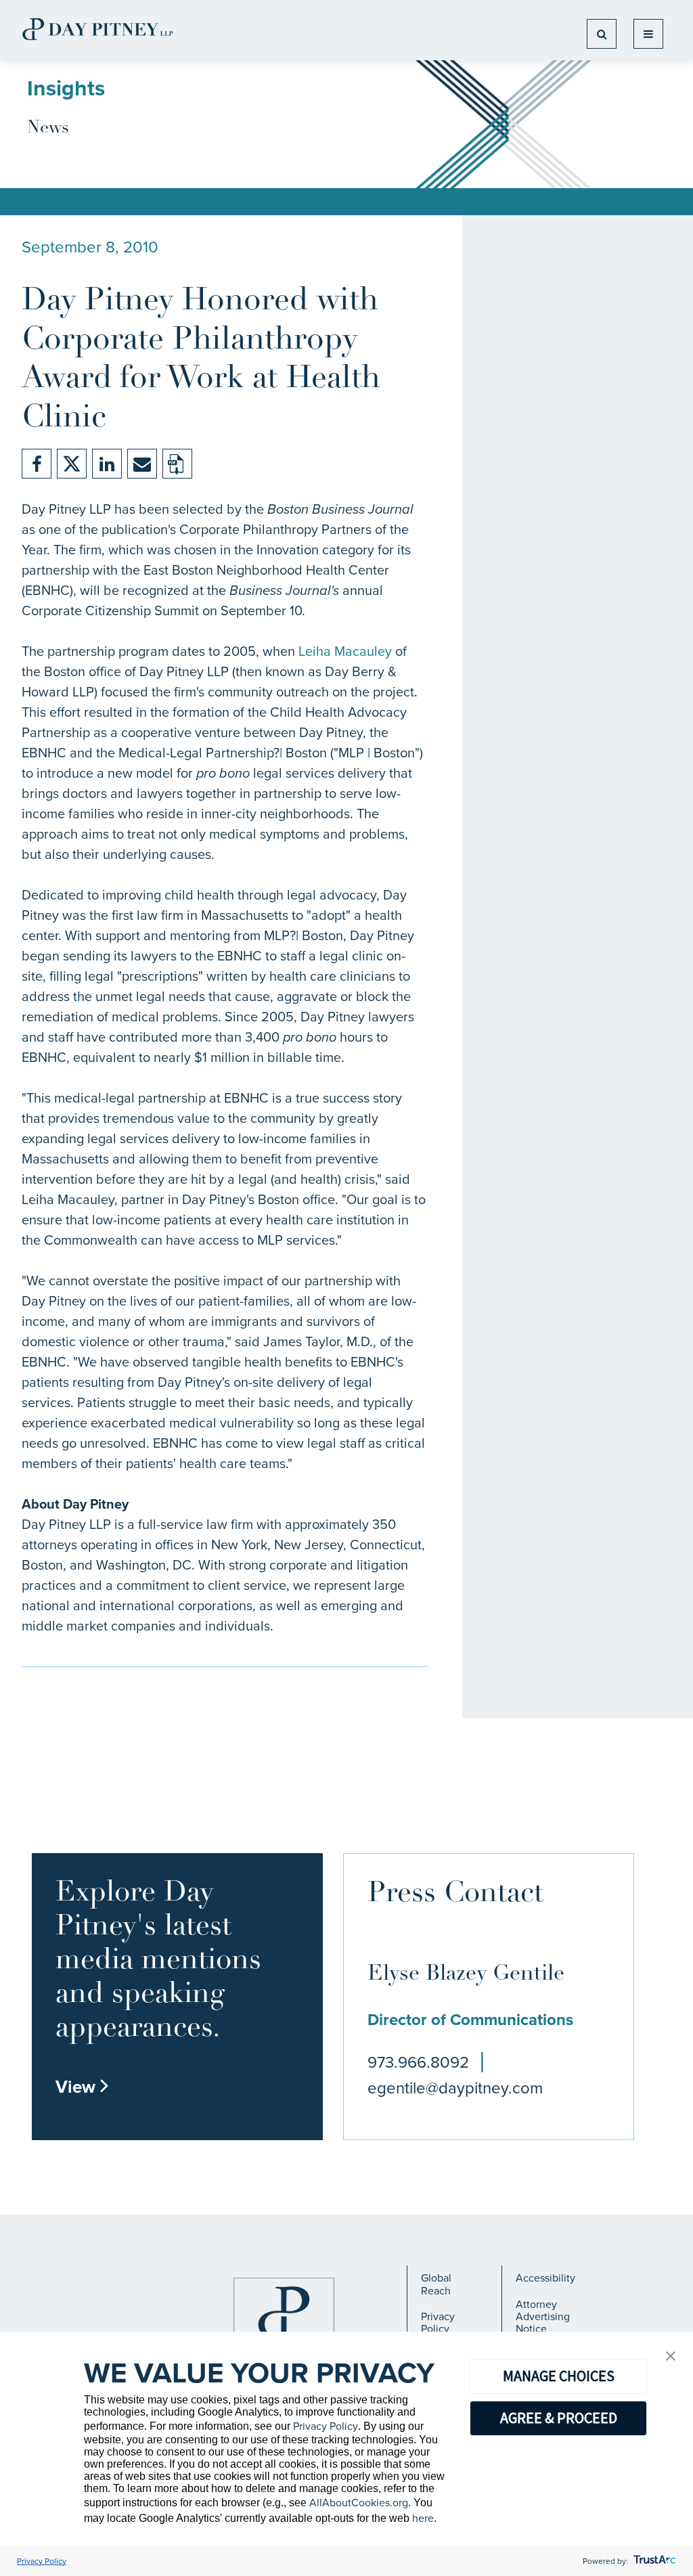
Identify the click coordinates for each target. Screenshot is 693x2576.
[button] (671, 2357)
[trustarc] (653, 2561)
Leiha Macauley (345, 651)
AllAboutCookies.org (359, 2503)
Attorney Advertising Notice (543, 2317)
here (423, 2518)
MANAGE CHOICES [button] (559, 2376)
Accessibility (545, 2278)
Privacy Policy (438, 2323)
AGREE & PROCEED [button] (559, 2418)
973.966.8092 (418, 2062)
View (83, 2087)
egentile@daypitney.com (455, 2088)
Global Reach (436, 2284)
